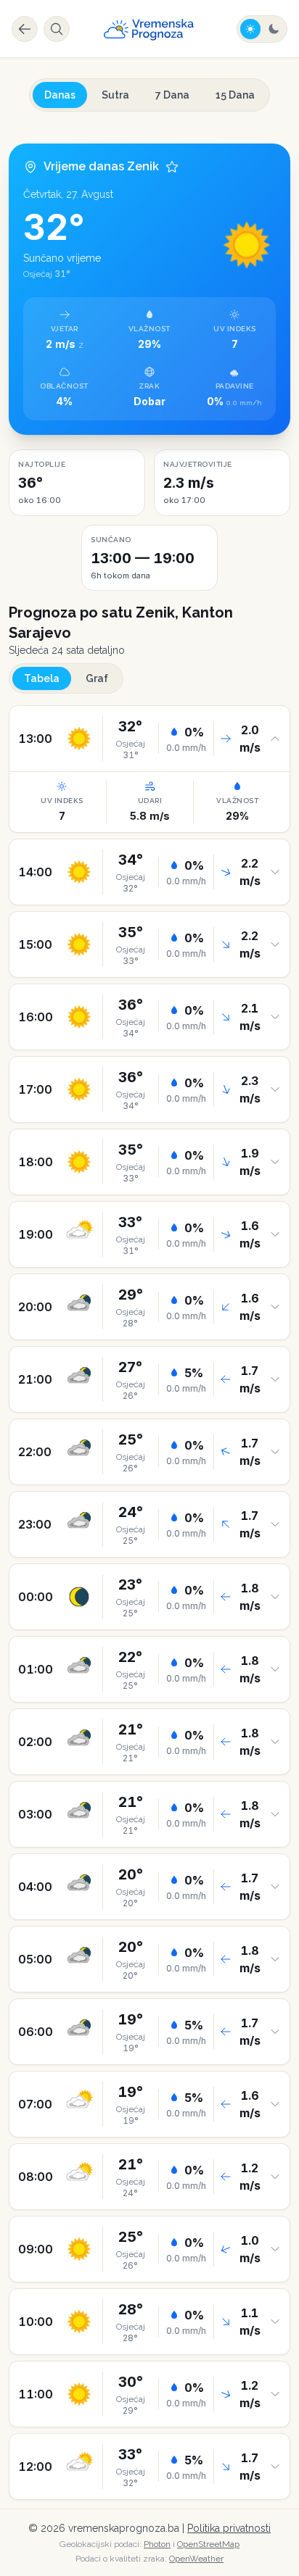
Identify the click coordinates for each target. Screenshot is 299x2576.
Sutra (115, 95)
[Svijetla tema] (250, 29)
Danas (60, 95)
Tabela (42, 678)
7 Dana (172, 95)
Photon (157, 2544)
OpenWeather (196, 2559)
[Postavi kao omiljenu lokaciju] (172, 167)
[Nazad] (25, 29)
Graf (97, 678)
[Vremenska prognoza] (149, 29)
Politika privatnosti (229, 2528)
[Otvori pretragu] (57, 29)
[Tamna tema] (274, 29)
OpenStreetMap (208, 2544)
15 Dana (235, 95)
